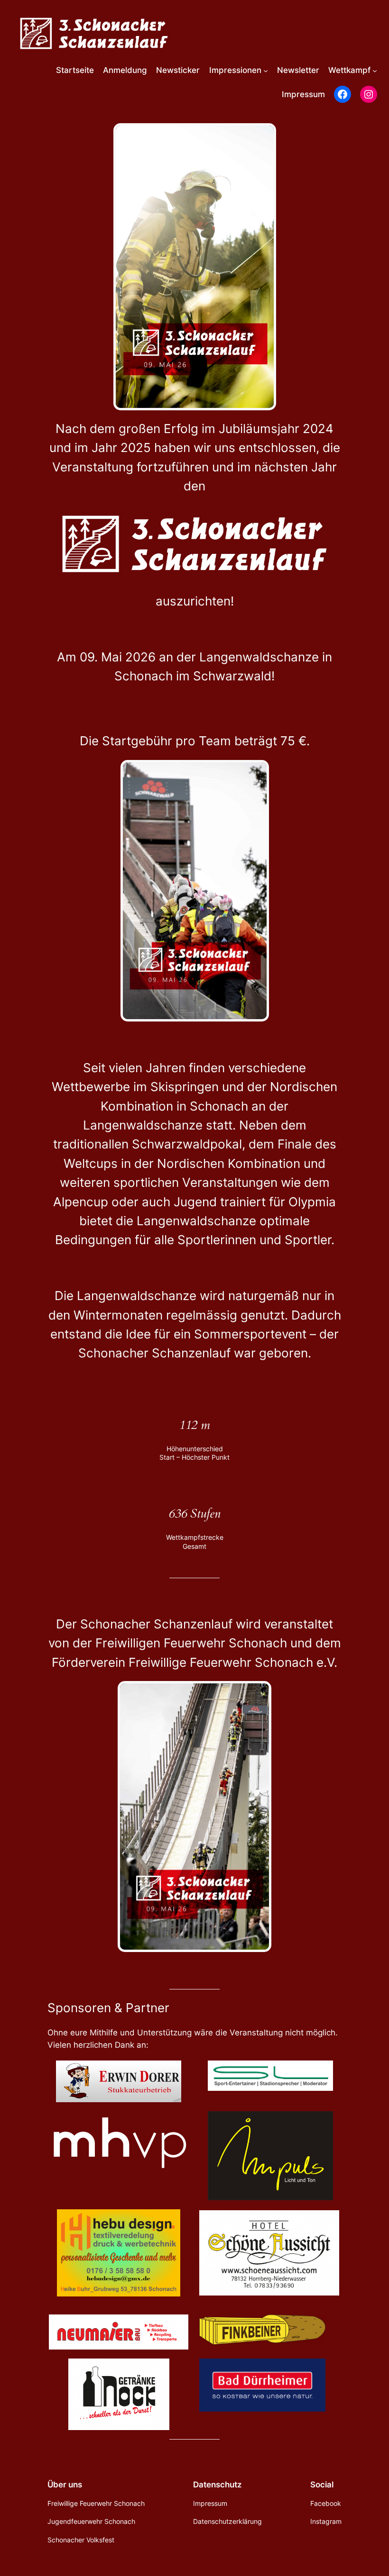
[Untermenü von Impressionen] (266, 70)
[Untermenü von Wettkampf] (375, 70)
